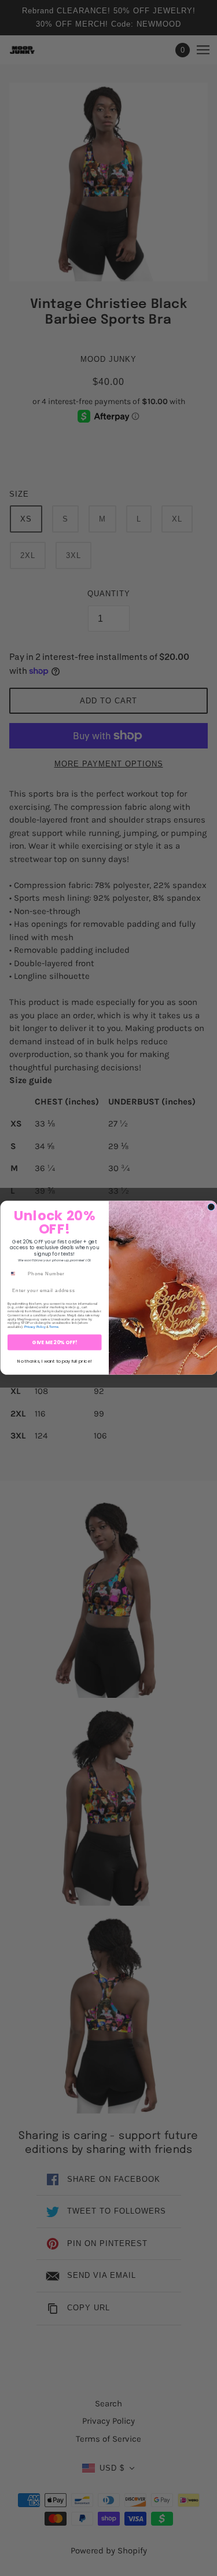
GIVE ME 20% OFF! (54, 1342)
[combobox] (16, 1274)
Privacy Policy (34, 1327)
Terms (54, 1327)
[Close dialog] (211, 1207)
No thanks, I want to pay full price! (54, 1361)
